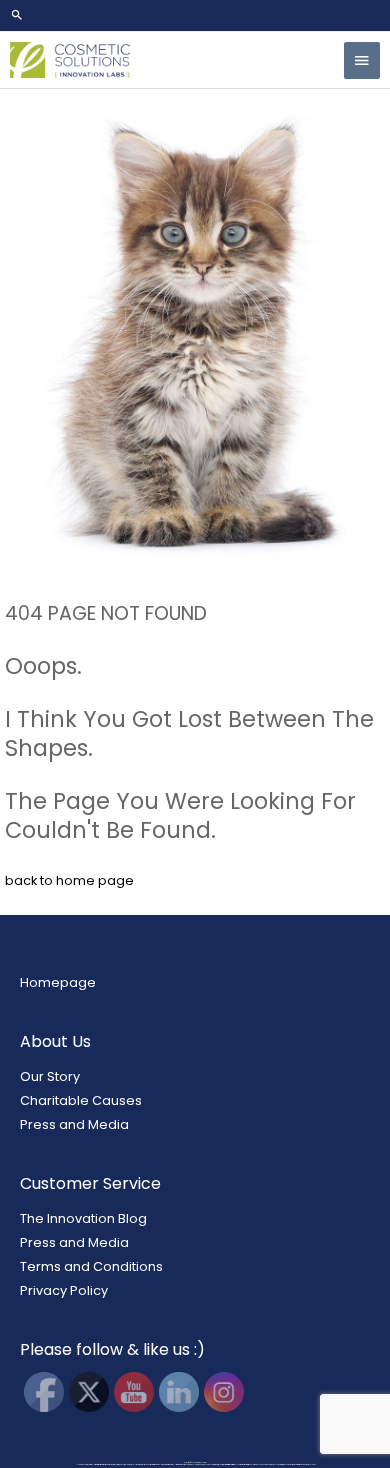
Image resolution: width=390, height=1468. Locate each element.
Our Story (50, 1076)
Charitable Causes (81, 1100)
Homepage (58, 982)
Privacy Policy (64, 1290)
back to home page (69, 880)
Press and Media (74, 1124)
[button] (195, 15)
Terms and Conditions (91, 1266)
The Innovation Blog (83, 1218)
